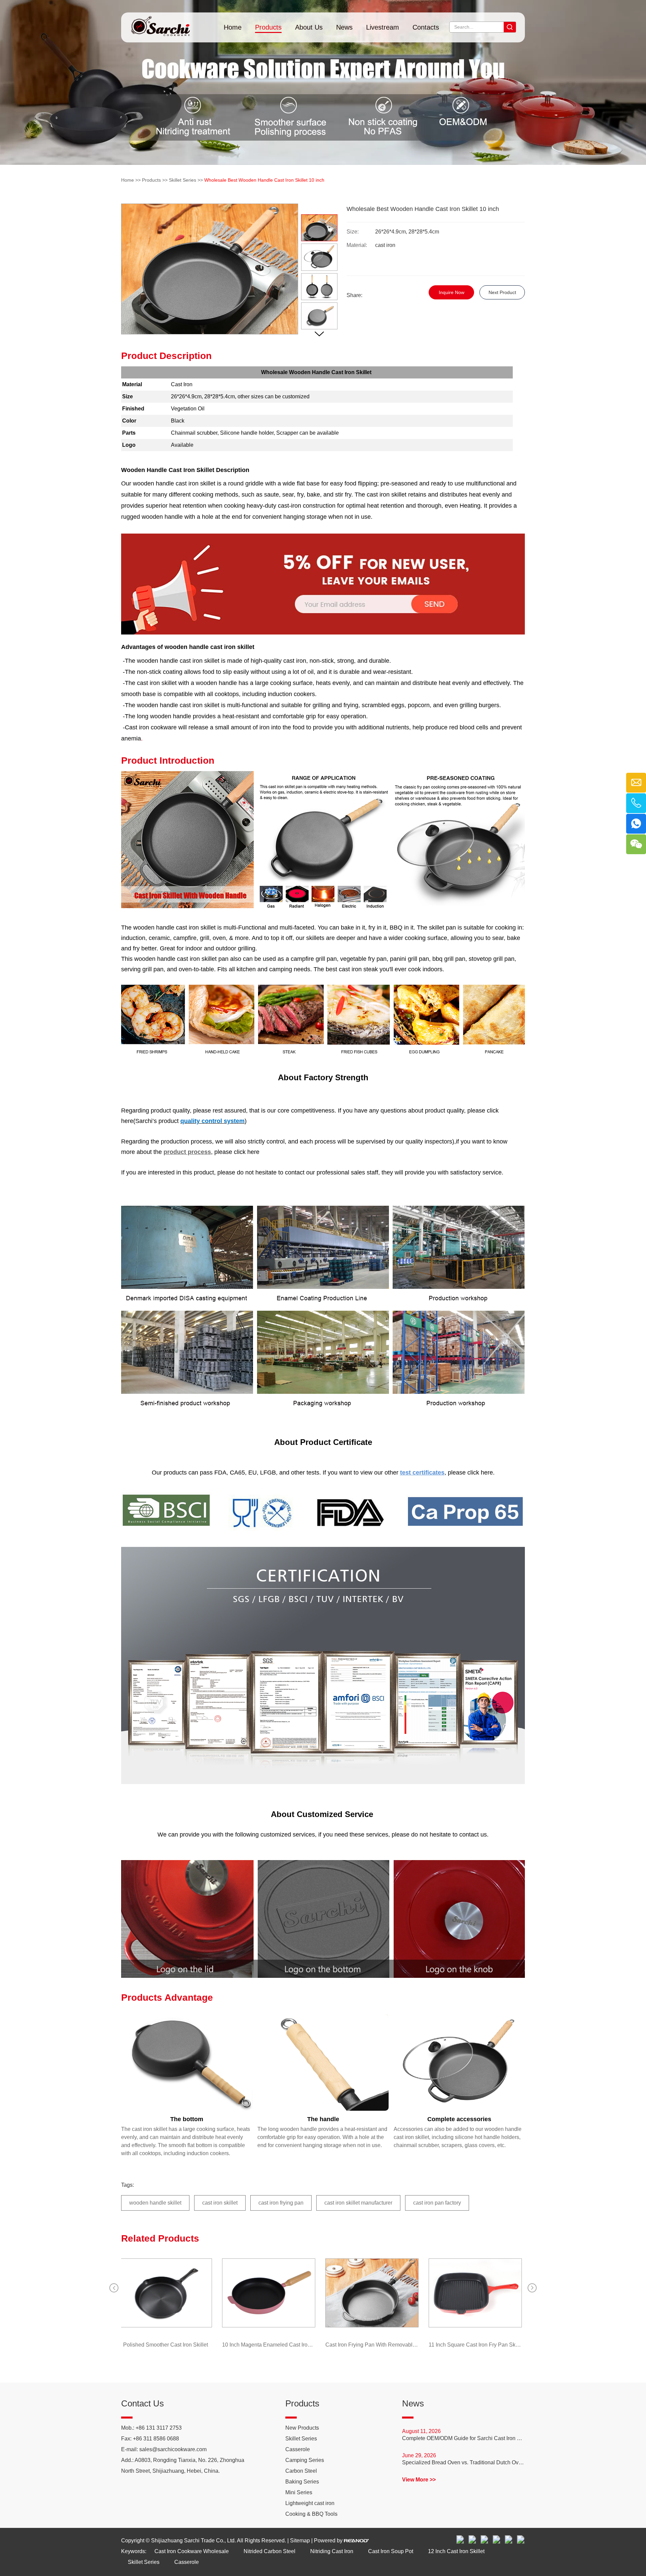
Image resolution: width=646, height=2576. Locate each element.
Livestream (383, 27)
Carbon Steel (301, 2471)
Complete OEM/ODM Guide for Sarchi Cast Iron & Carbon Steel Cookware (463, 2438)
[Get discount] (323, 633)
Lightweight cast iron (310, 2503)
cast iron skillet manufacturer (358, 2203)
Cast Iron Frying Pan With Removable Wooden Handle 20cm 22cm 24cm (374, 2345)
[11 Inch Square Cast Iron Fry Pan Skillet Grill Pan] (477, 2293)
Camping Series (305, 2460)
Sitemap (300, 2541)
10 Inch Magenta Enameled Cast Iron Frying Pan (270, 2345)
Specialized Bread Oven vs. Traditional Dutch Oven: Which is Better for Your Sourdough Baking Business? (463, 2462)
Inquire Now (452, 292)
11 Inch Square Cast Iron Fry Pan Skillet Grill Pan (477, 2345)
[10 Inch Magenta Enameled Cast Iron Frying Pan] (270, 2293)
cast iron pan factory (437, 2203)
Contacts (426, 27)
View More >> (419, 2480)
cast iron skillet (220, 2203)
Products (268, 27)
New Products (302, 2428)
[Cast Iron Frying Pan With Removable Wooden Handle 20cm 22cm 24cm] (374, 2293)
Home (233, 27)
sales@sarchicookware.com (173, 2449)
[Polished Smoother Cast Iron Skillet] (167, 2293)
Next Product (502, 292)
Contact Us (142, 2403)
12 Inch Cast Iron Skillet (456, 2551)
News (344, 27)
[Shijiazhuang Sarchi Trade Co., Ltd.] (160, 24)
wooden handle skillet (155, 2203)
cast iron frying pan (281, 2203)
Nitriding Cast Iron (332, 2551)
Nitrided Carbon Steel (270, 2551)
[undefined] (210, 269)
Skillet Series (183, 180)
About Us (309, 27)
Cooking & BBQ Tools (311, 2514)
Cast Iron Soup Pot (391, 2551)
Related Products (160, 2238)
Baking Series (302, 2482)
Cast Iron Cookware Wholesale (192, 2551)
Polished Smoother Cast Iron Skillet (167, 2345)
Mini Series (299, 2492)
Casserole (298, 2449)
